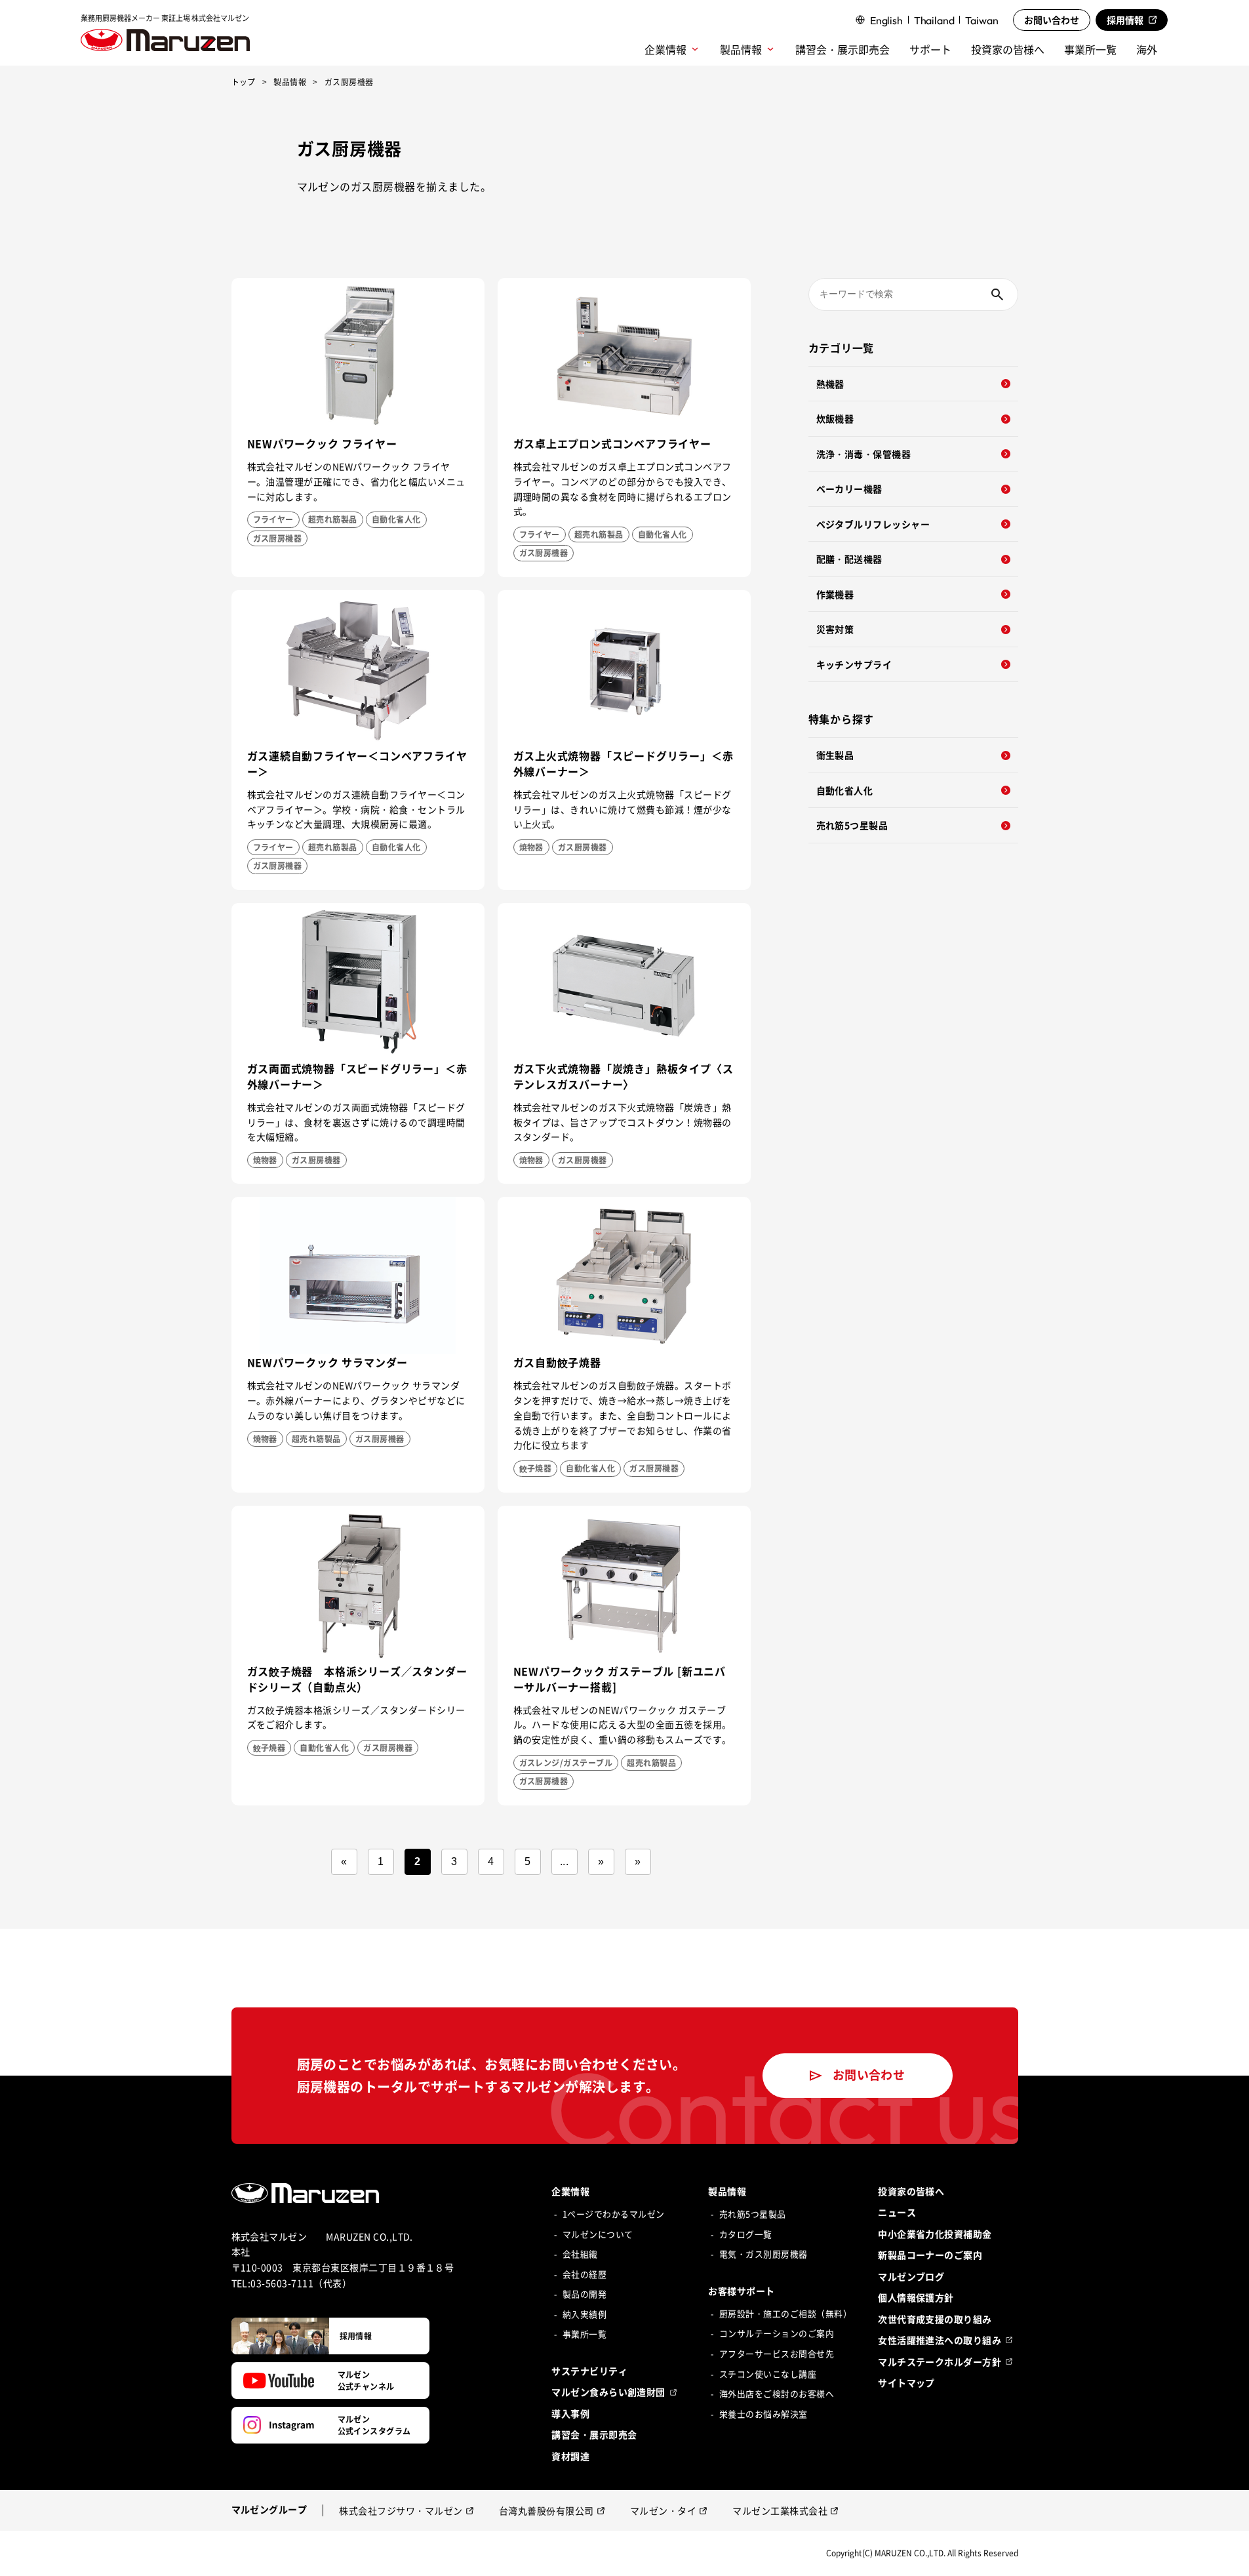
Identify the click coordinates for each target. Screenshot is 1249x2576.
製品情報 (290, 83)
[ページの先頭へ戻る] (1226, 2553)
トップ (244, 83)
